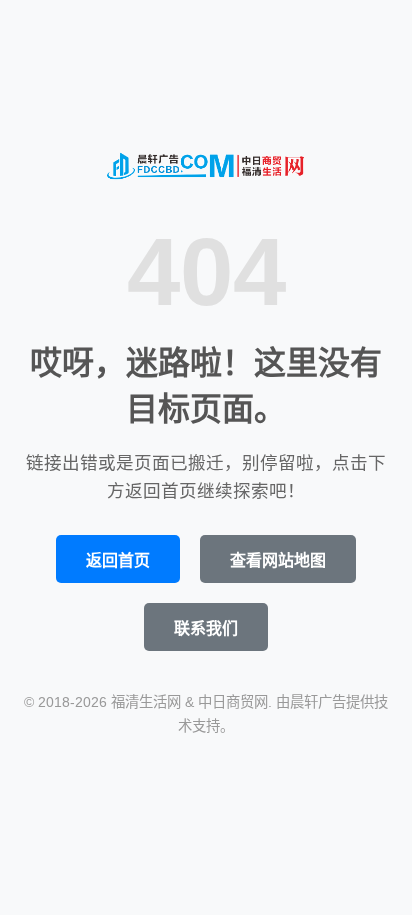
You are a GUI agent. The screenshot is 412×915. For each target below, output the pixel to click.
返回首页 (118, 560)
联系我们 (206, 628)
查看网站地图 (278, 560)
